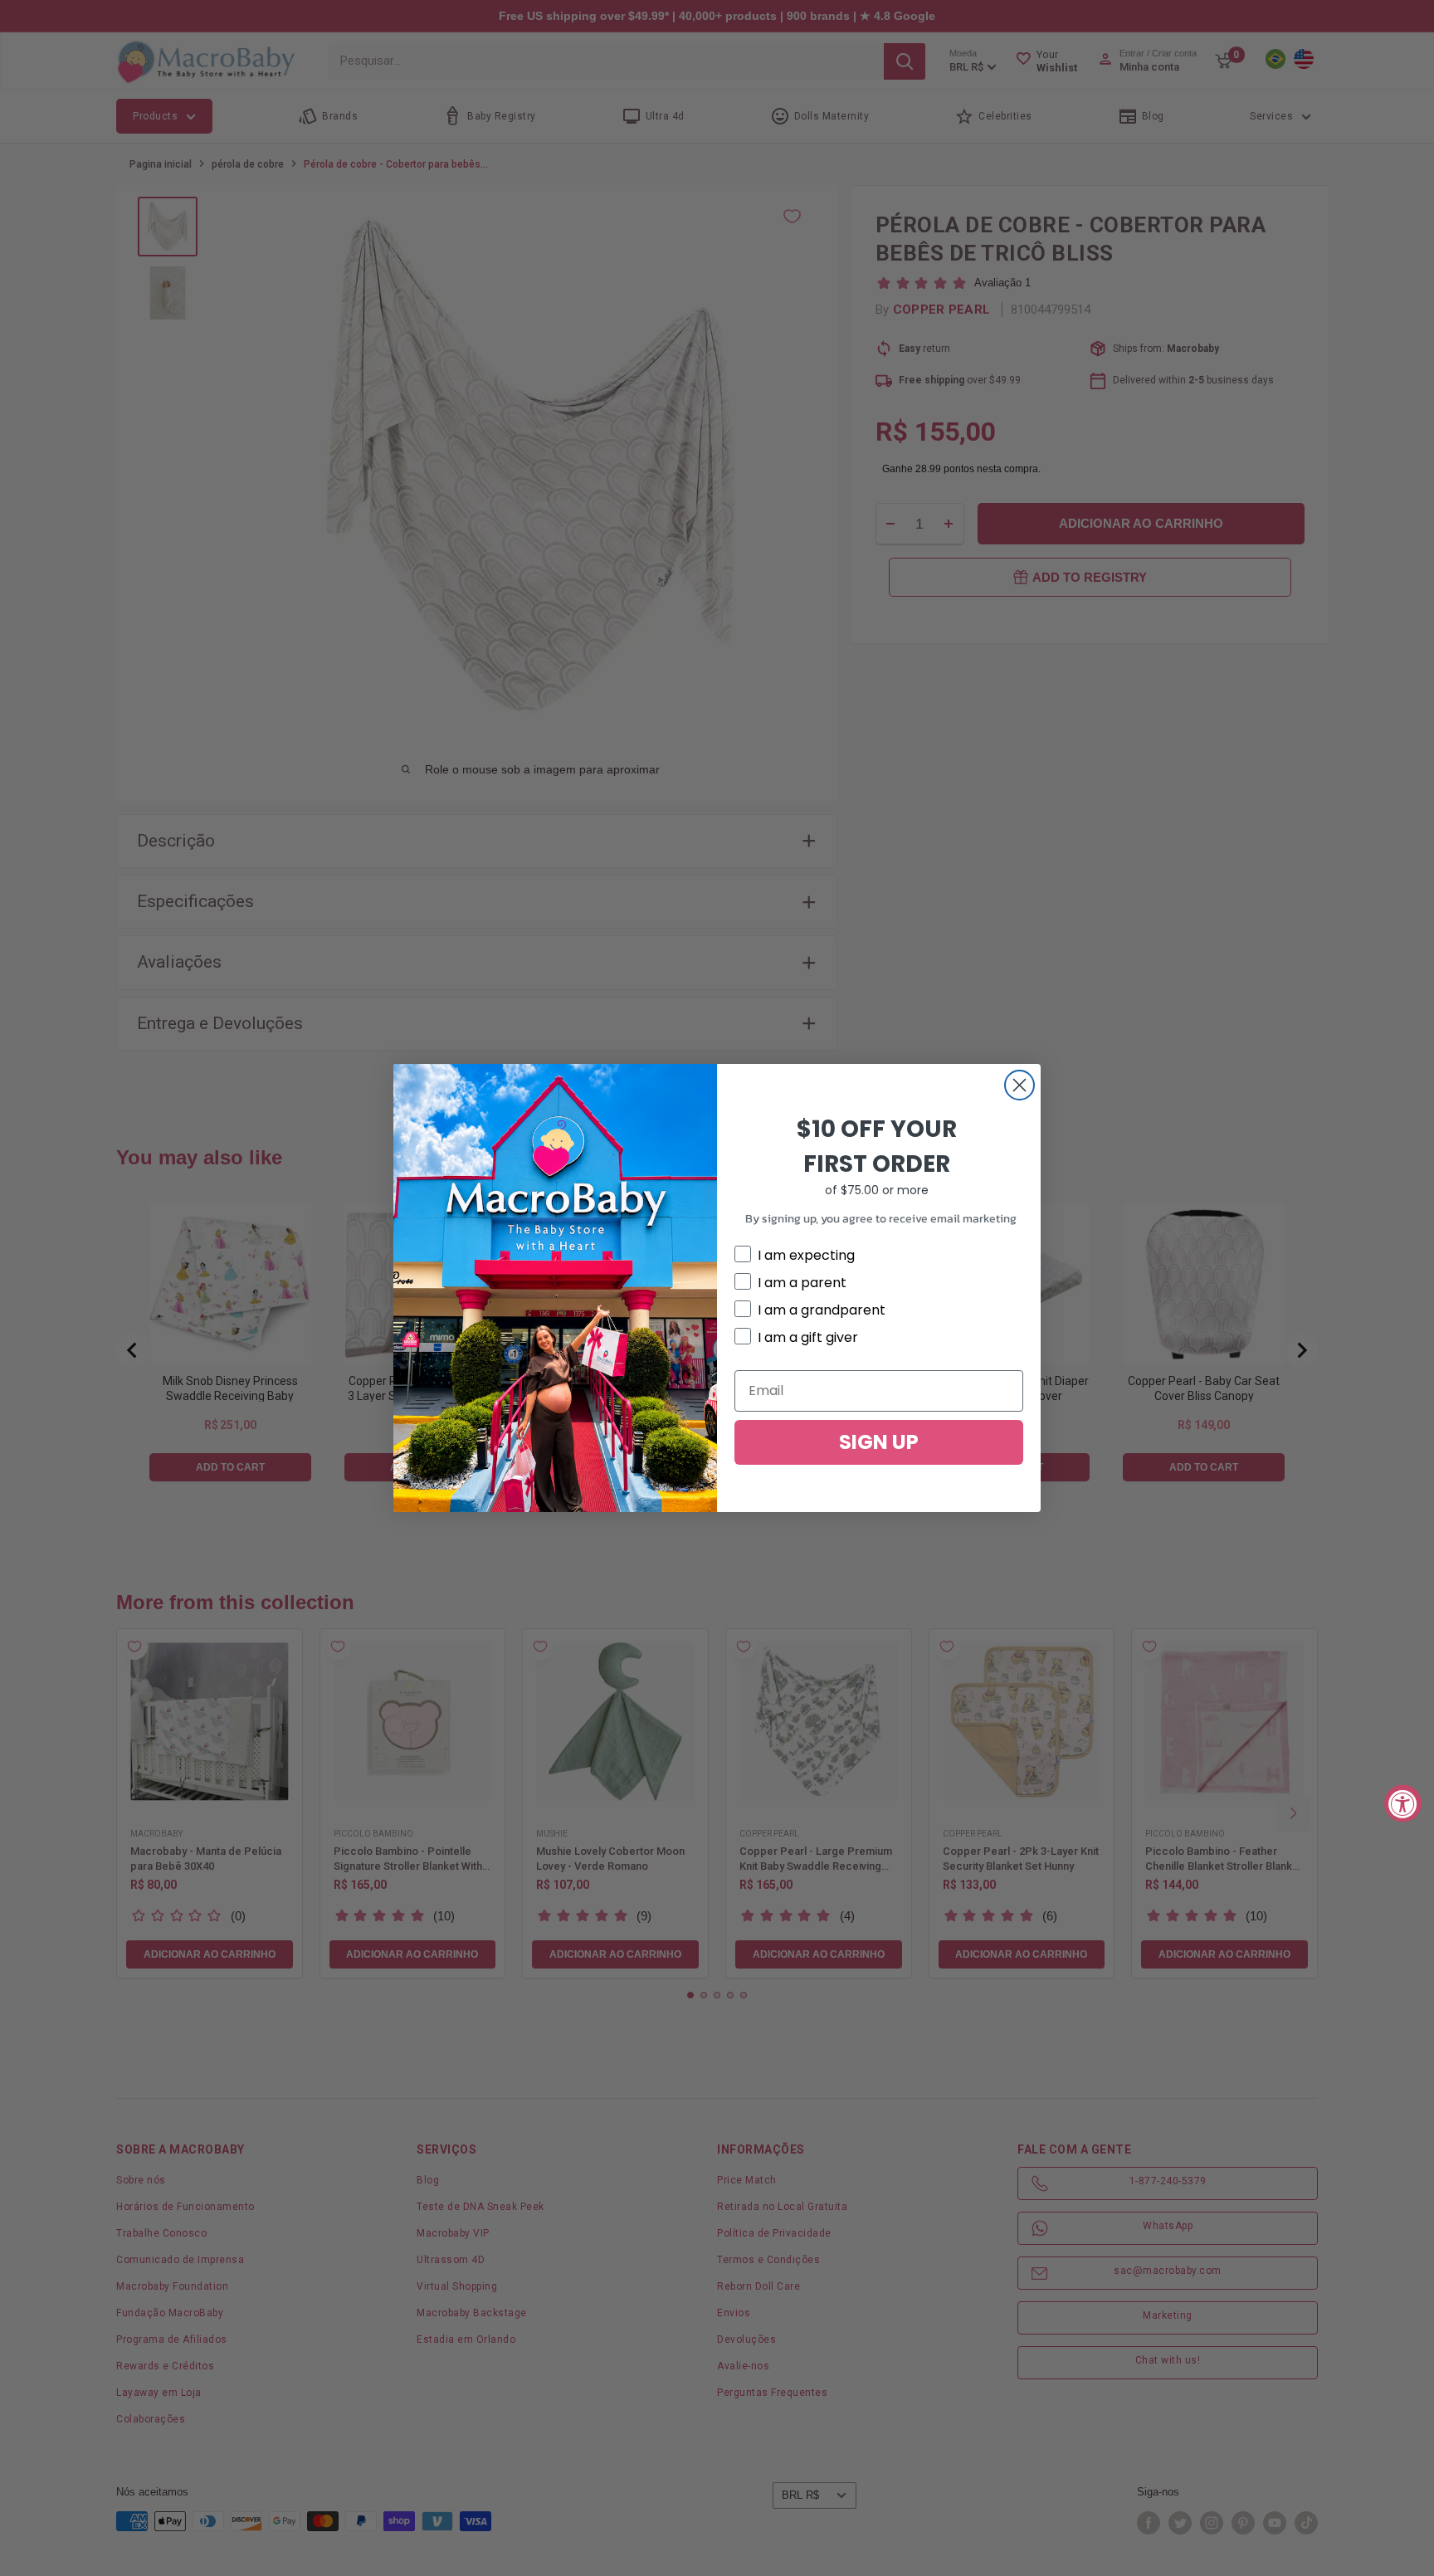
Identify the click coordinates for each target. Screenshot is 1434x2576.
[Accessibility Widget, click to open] (1403, 1803)
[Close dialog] (1019, 1085)
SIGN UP (879, 1442)
